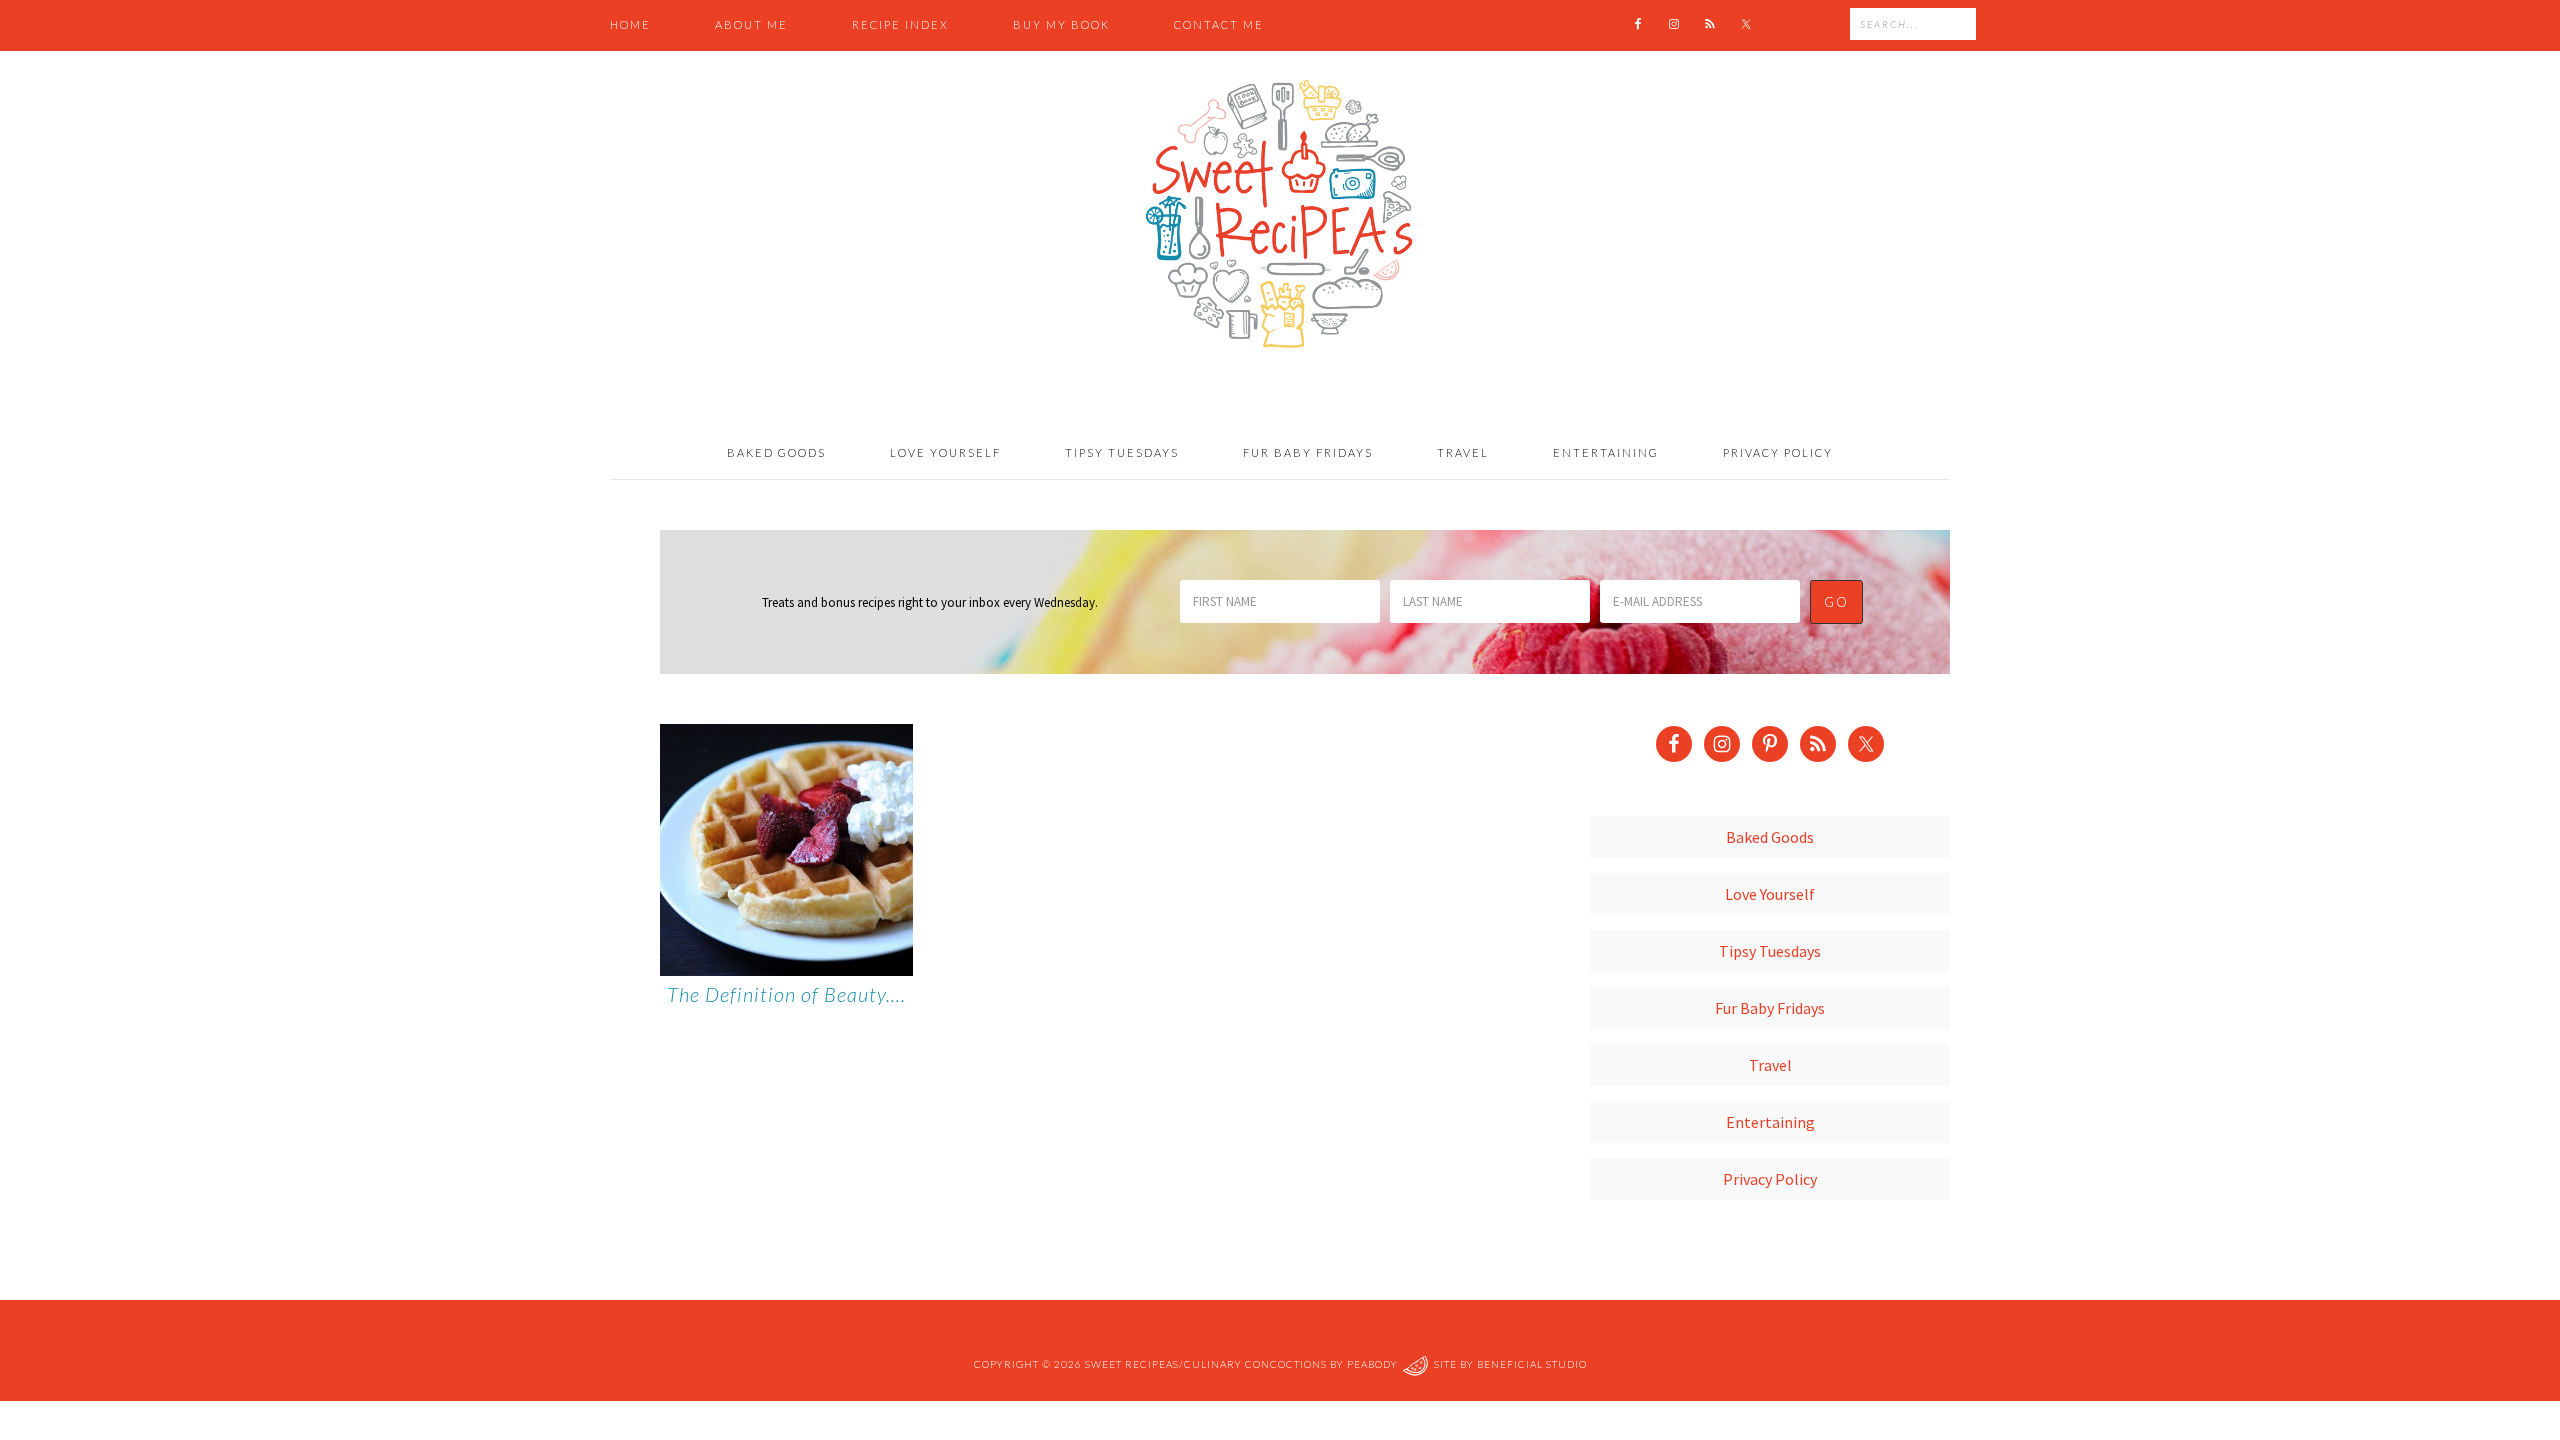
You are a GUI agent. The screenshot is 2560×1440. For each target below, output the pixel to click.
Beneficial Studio (1532, 1364)
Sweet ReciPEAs (1280, 215)
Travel (1770, 1065)
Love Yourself (1770, 894)
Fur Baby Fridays (1770, 1008)
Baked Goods (1770, 837)
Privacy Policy (1770, 1179)
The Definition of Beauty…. (786, 994)
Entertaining (1770, 1122)
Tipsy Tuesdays (1770, 951)
